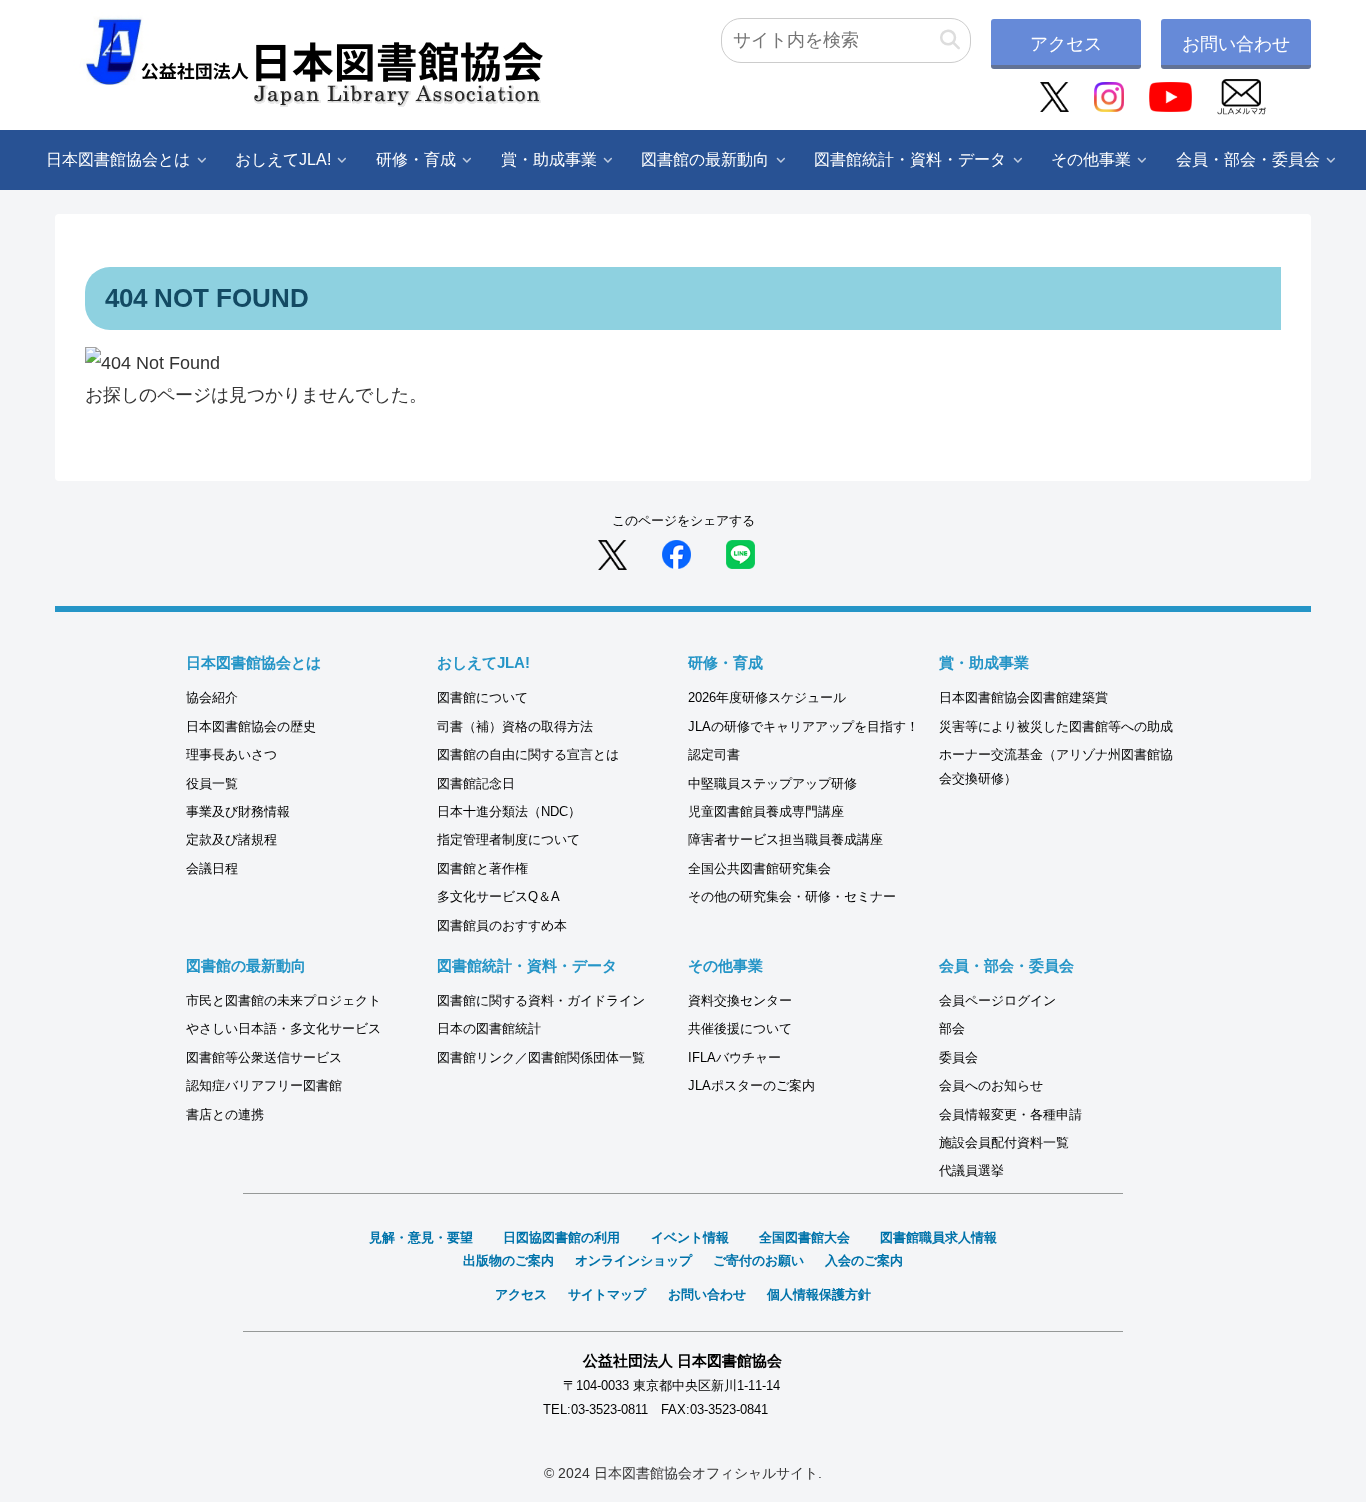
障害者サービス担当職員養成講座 (785, 839)
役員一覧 (212, 783)
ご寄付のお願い (758, 1260)
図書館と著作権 (482, 868)
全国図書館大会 (804, 1237)
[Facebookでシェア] (676, 554)
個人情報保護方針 (819, 1294)
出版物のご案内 (508, 1260)
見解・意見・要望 (421, 1237)
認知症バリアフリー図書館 (264, 1085)
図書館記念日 (476, 783)
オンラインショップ (633, 1260)
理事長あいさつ (231, 754)
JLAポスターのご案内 (751, 1085)
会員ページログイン (997, 1000)
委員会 (958, 1057)
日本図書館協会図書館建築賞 (1023, 697)
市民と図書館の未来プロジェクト (283, 1000)
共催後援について (740, 1028)
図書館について (482, 697)
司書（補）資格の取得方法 (515, 726)
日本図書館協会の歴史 (251, 726)
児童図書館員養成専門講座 (766, 811)
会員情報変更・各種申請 (1010, 1114)
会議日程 (212, 868)
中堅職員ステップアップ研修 (772, 783)
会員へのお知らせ (991, 1085)
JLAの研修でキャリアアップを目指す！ (803, 726)
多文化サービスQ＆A (498, 896)
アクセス (1066, 44)
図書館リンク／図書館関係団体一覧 (541, 1057)
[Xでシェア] (612, 554)
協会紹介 (212, 697)
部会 (952, 1028)
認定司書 (714, 754)
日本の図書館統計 (489, 1028)
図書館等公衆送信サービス (264, 1057)
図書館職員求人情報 (938, 1237)
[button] (950, 40)
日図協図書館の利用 (561, 1237)
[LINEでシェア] (740, 554)
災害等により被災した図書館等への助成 (1056, 726)
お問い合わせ (1236, 44)
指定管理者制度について (508, 839)
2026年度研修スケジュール (767, 697)
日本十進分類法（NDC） (509, 811)
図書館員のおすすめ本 (502, 925)
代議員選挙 (971, 1170)
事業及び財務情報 (238, 811)
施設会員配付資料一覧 (1004, 1142)
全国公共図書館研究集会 (759, 868)
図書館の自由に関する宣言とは (528, 754)
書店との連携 (225, 1114)
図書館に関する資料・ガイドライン (541, 1000)
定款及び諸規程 (231, 839)
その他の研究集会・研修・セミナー (792, 896)
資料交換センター (740, 1000)
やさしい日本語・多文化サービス (283, 1028)
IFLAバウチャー (734, 1057)
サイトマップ (607, 1294)
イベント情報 (690, 1237)
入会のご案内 (864, 1260)
